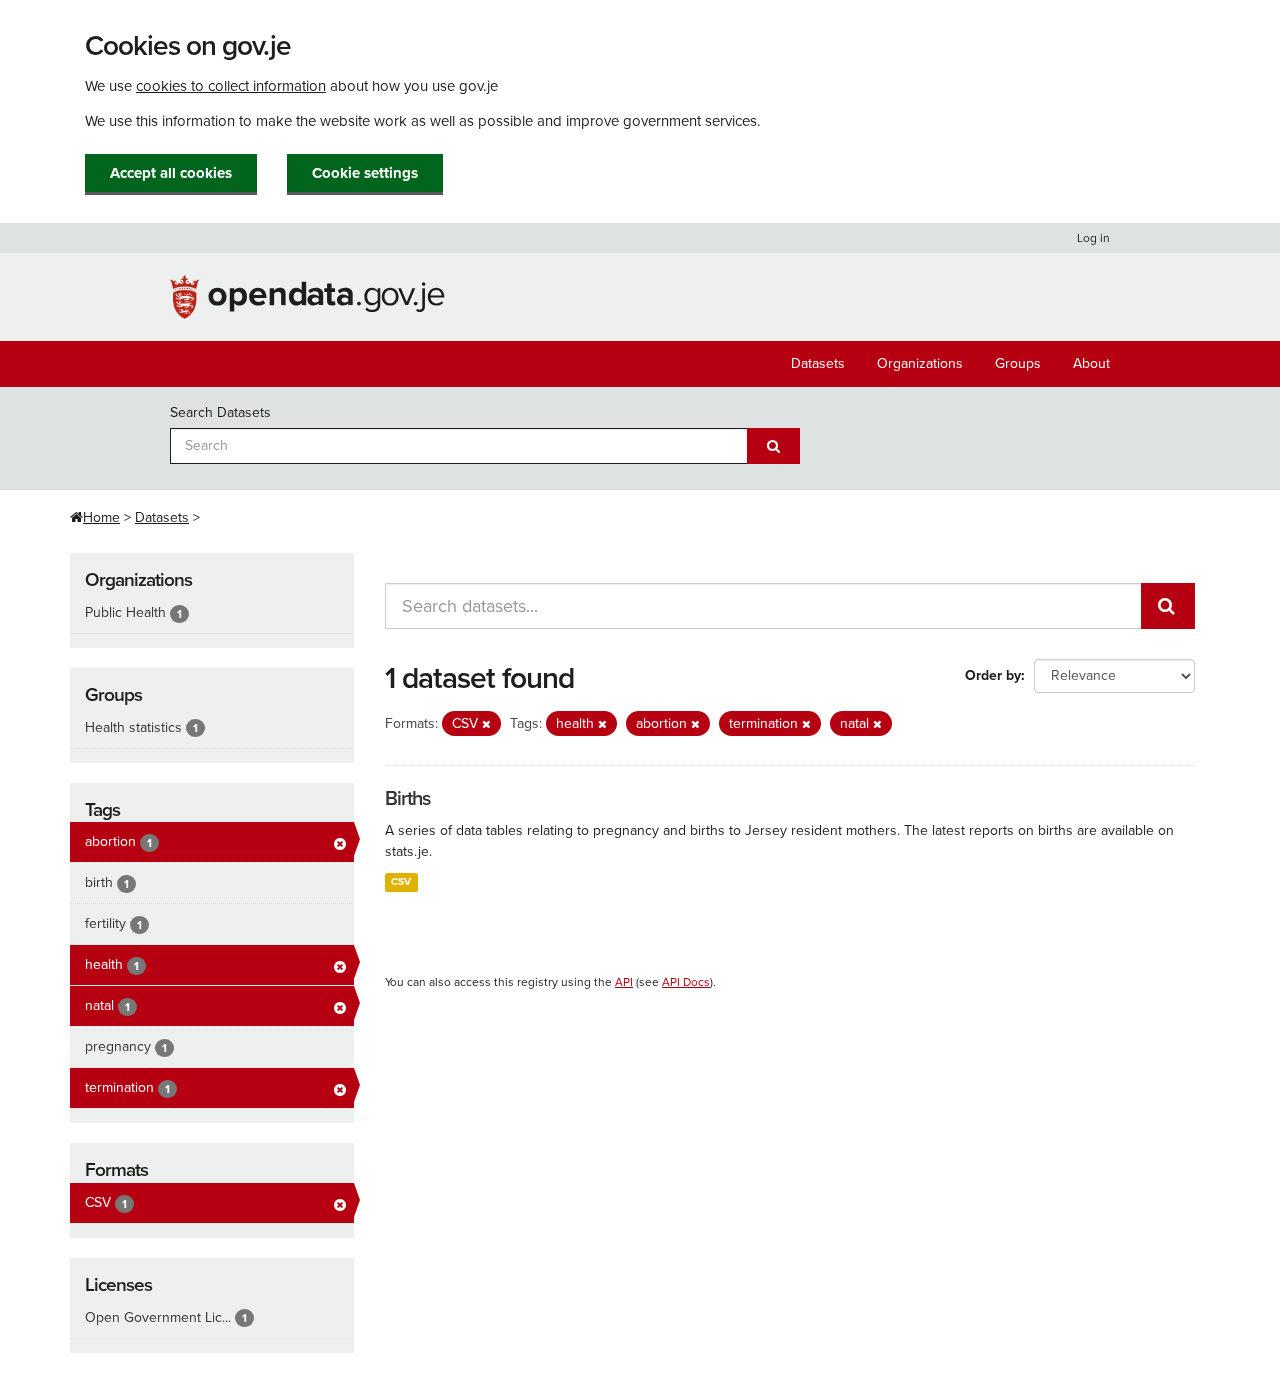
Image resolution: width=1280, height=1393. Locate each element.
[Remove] (486, 724)
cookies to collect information (231, 86)
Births (407, 799)
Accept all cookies (171, 173)
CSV (401, 881)
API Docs (686, 982)
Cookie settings (365, 173)
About (1091, 363)
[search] (1168, 606)
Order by (993, 675)
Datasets (818, 363)
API (624, 982)
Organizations (920, 363)
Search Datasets (220, 412)
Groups (1018, 363)
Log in (1093, 238)
